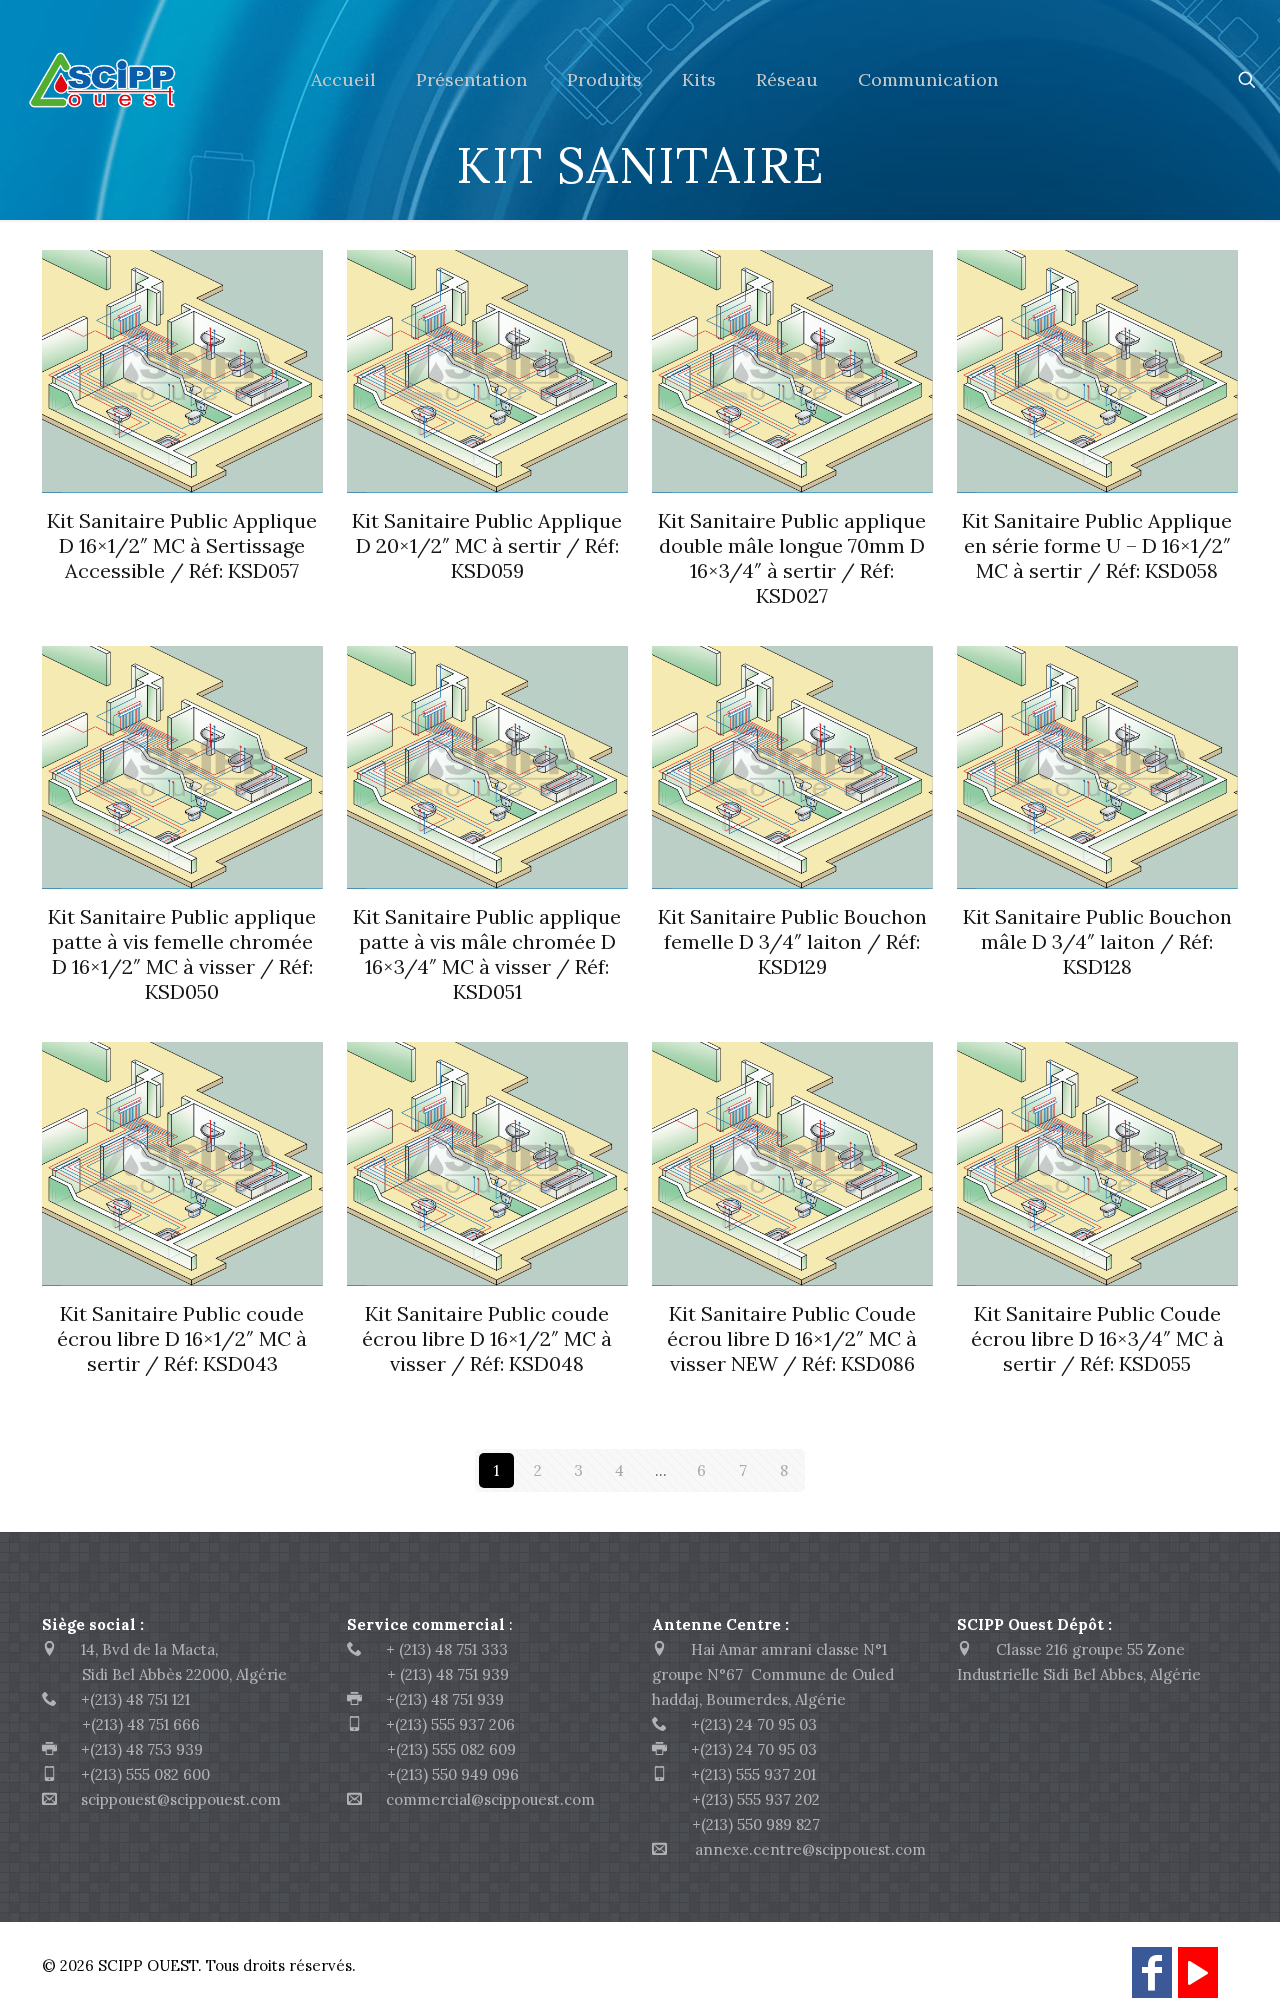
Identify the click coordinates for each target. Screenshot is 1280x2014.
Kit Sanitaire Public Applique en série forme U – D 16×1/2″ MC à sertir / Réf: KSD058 (1097, 545)
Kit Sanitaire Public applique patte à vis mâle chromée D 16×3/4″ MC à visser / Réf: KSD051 (487, 954)
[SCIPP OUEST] (140, 80)
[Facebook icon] (1152, 1981)
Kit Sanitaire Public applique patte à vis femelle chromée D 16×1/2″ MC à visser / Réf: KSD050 (182, 954)
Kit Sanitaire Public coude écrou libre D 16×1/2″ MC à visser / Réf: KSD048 (487, 1338)
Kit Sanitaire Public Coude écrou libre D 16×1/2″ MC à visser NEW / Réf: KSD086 (792, 1338)
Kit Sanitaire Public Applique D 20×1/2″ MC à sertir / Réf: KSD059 (487, 545)
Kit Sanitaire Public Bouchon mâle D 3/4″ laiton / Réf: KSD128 (1097, 941)
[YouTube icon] (1198, 1981)
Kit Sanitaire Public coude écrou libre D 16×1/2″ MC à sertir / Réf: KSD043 (182, 1338)
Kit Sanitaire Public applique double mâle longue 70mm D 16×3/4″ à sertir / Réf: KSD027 (792, 558)
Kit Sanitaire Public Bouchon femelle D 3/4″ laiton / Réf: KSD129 (792, 941)
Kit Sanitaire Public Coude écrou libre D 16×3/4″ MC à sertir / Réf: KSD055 (1097, 1338)
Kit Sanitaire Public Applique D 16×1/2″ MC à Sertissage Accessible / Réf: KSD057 (182, 545)
